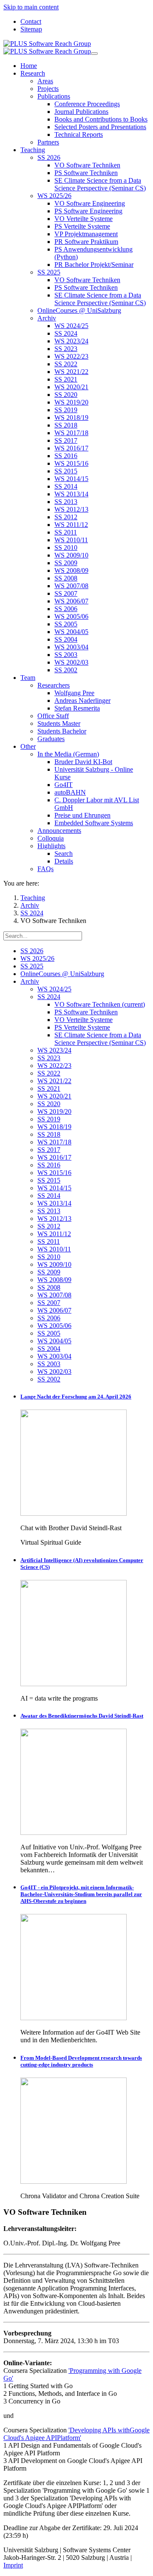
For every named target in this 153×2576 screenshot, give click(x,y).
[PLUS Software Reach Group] (47, 47)
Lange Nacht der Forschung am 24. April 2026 (76, 1397)
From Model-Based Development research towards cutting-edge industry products (81, 2061)
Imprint (13, 2565)
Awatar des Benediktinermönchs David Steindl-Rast (82, 1716)
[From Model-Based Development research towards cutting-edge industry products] (74, 2181)
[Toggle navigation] (94, 54)
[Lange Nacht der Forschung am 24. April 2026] (74, 1513)
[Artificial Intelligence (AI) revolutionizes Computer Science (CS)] (74, 1684)
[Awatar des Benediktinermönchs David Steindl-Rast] (74, 1833)
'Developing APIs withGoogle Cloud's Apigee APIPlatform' (76, 2434)
